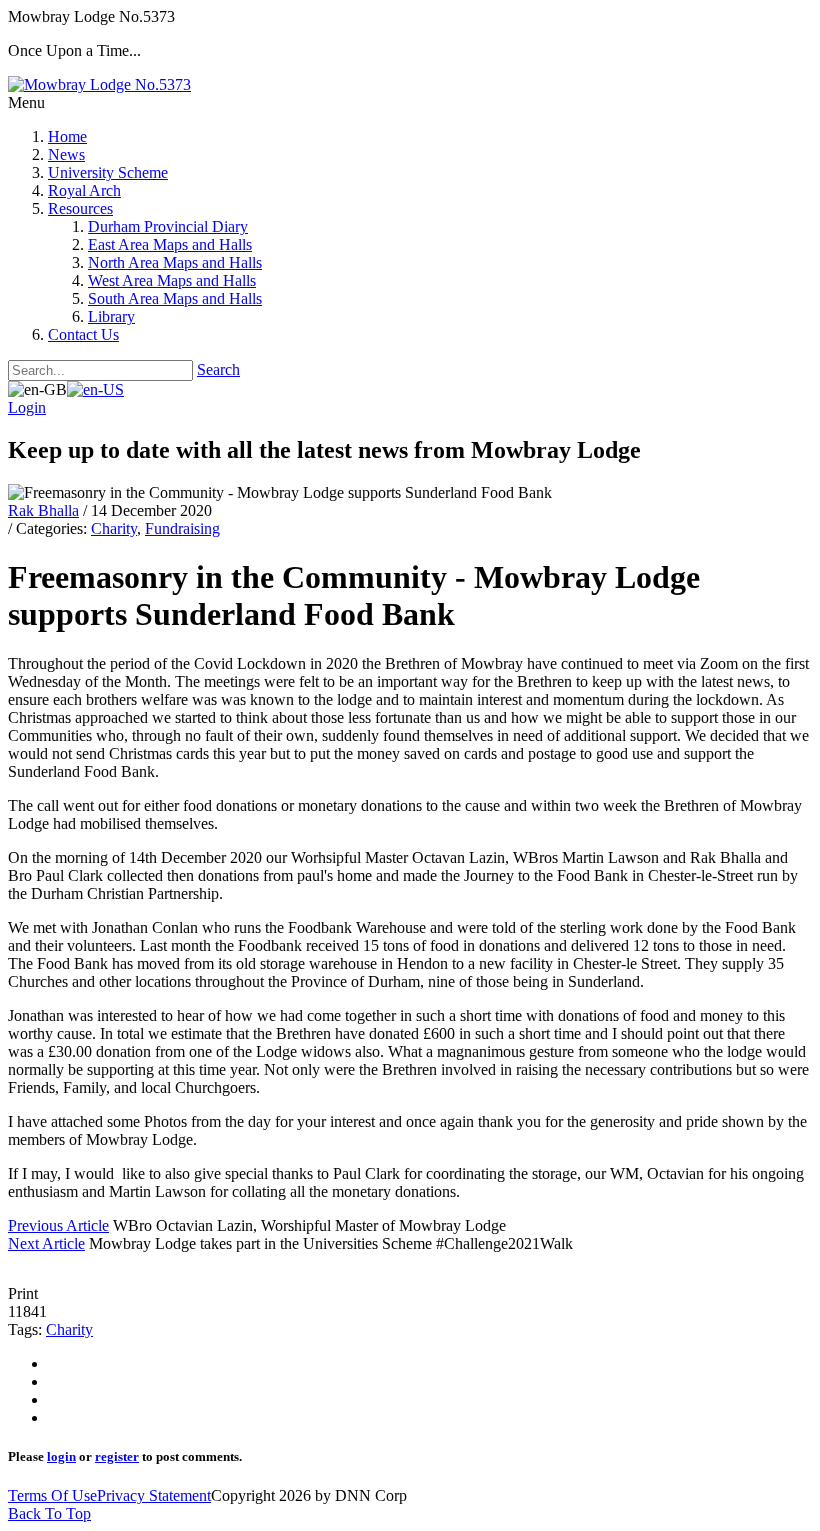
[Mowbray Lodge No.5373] (99, 84)
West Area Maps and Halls (172, 280)
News (66, 154)
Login (27, 407)
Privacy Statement (154, 1495)
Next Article (46, 1243)
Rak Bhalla (43, 510)
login (61, 1456)
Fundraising (182, 528)
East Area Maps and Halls (170, 244)
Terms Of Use (52, 1495)
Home (67, 136)
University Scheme (108, 172)
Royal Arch (84, 190)
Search (218, 369)
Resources (80, 208)
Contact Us (83, 334)
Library (111, 316)
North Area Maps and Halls (175, 262)
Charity (114, 528)
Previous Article (58, 1225)
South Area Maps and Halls (175, 298)
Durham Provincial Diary (168, 226)
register (117, 1456)
